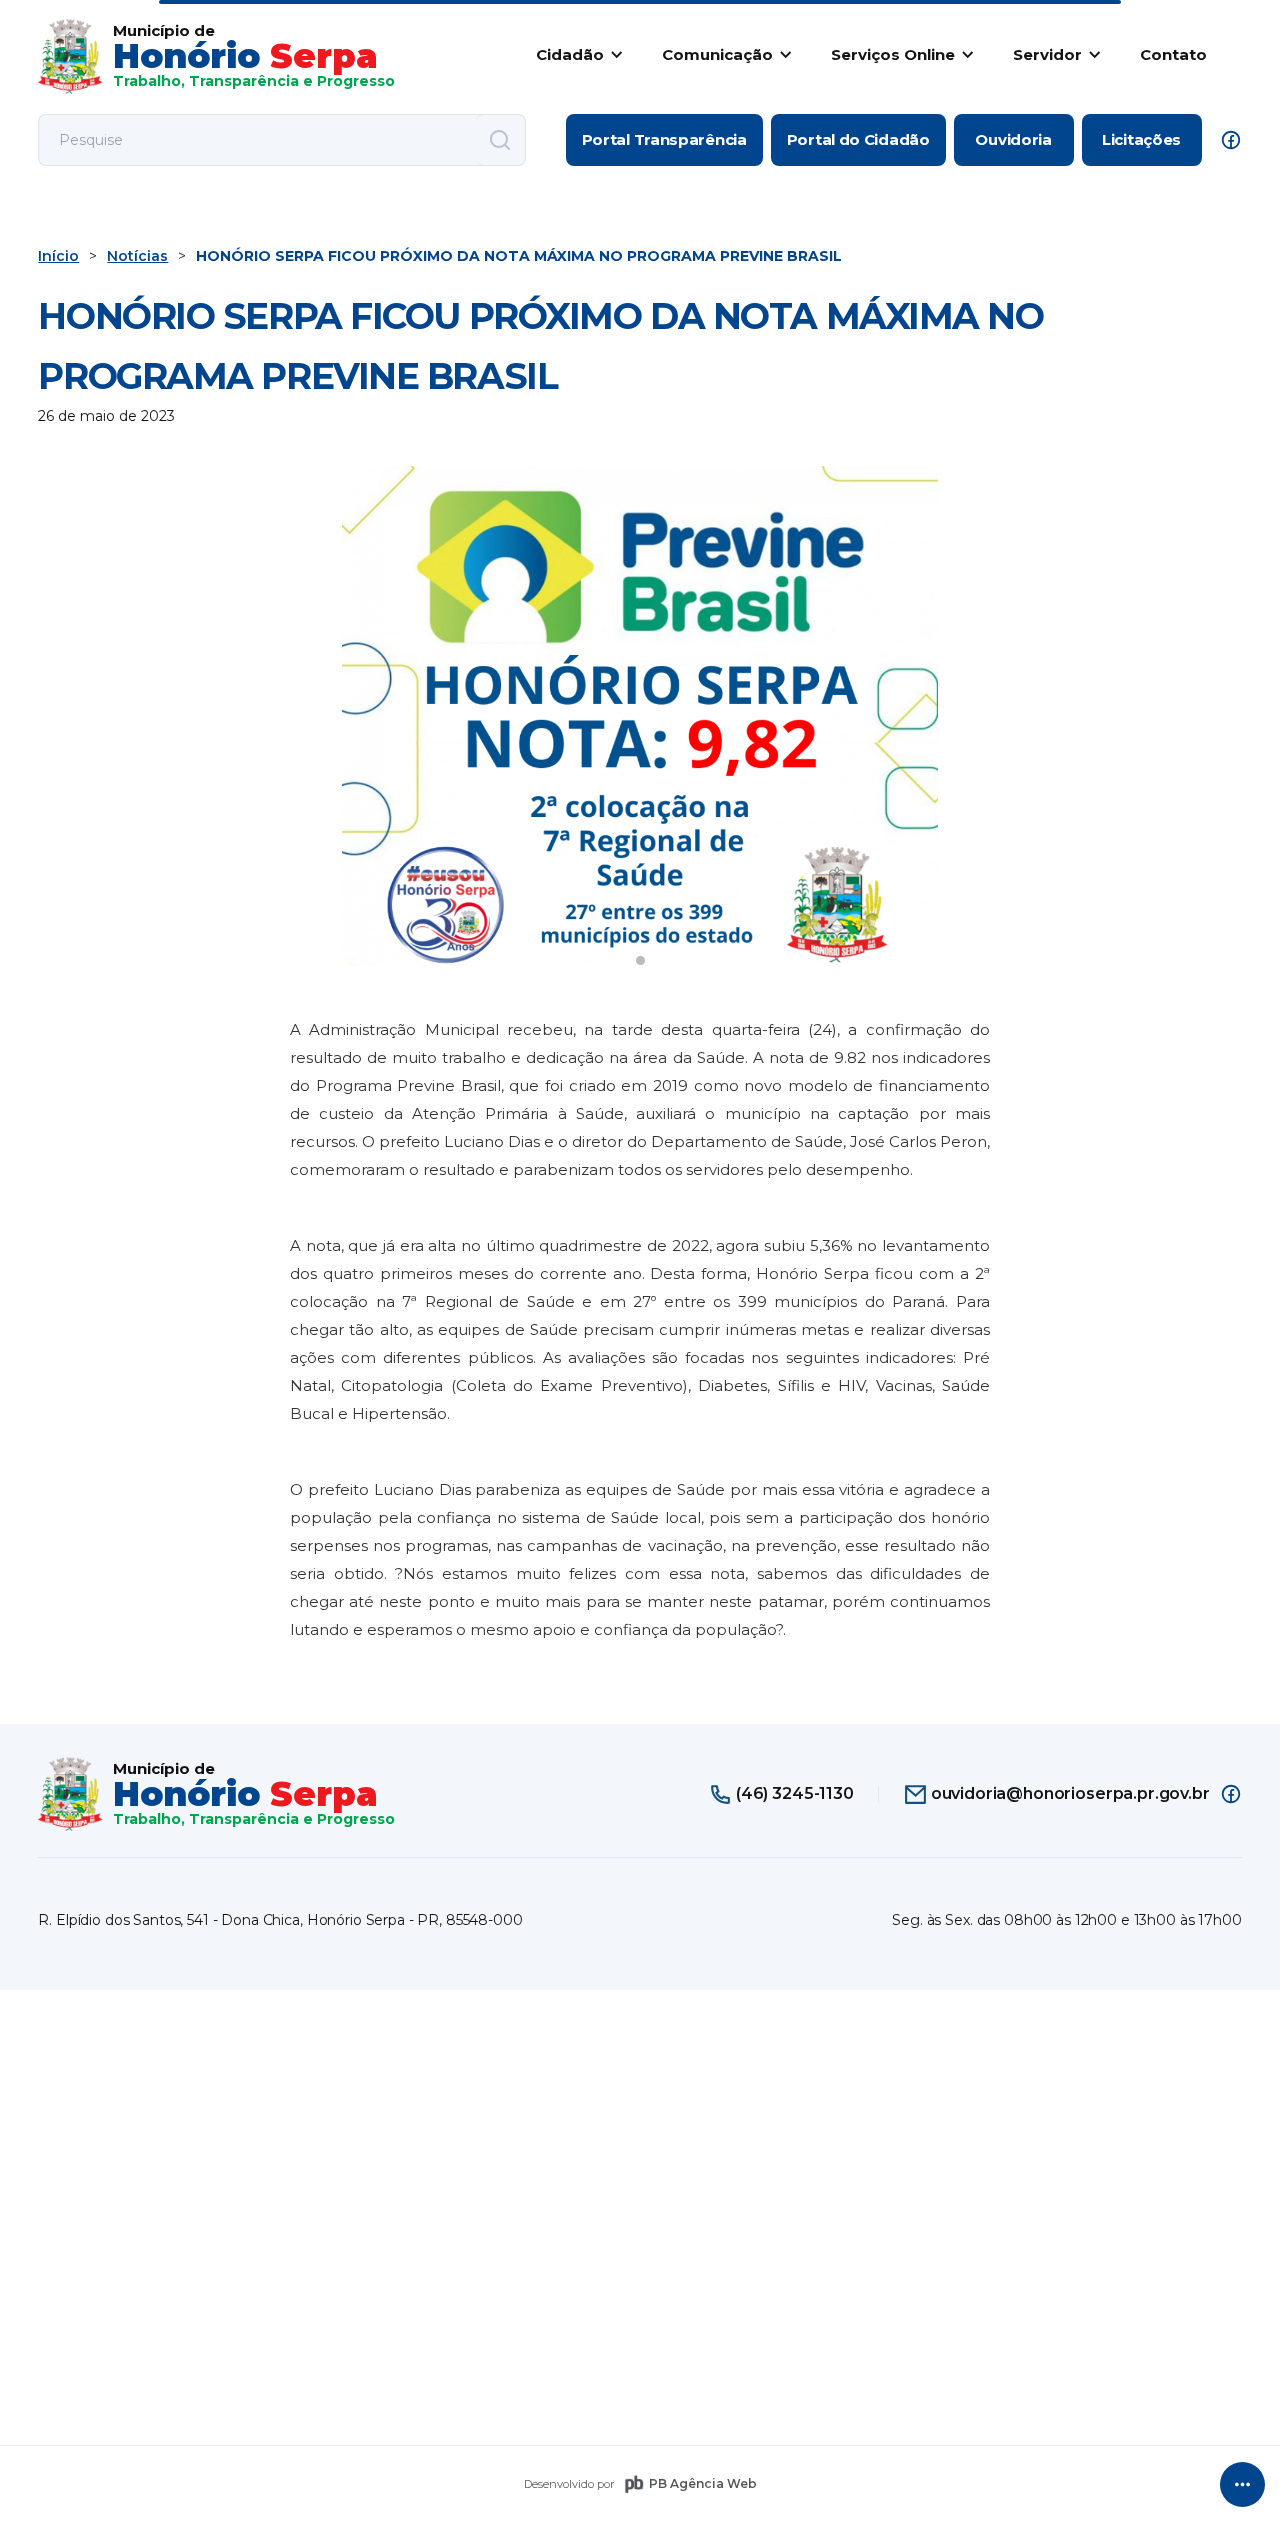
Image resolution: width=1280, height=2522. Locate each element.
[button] (576, 54)
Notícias (137, 256)
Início (58, 256)
